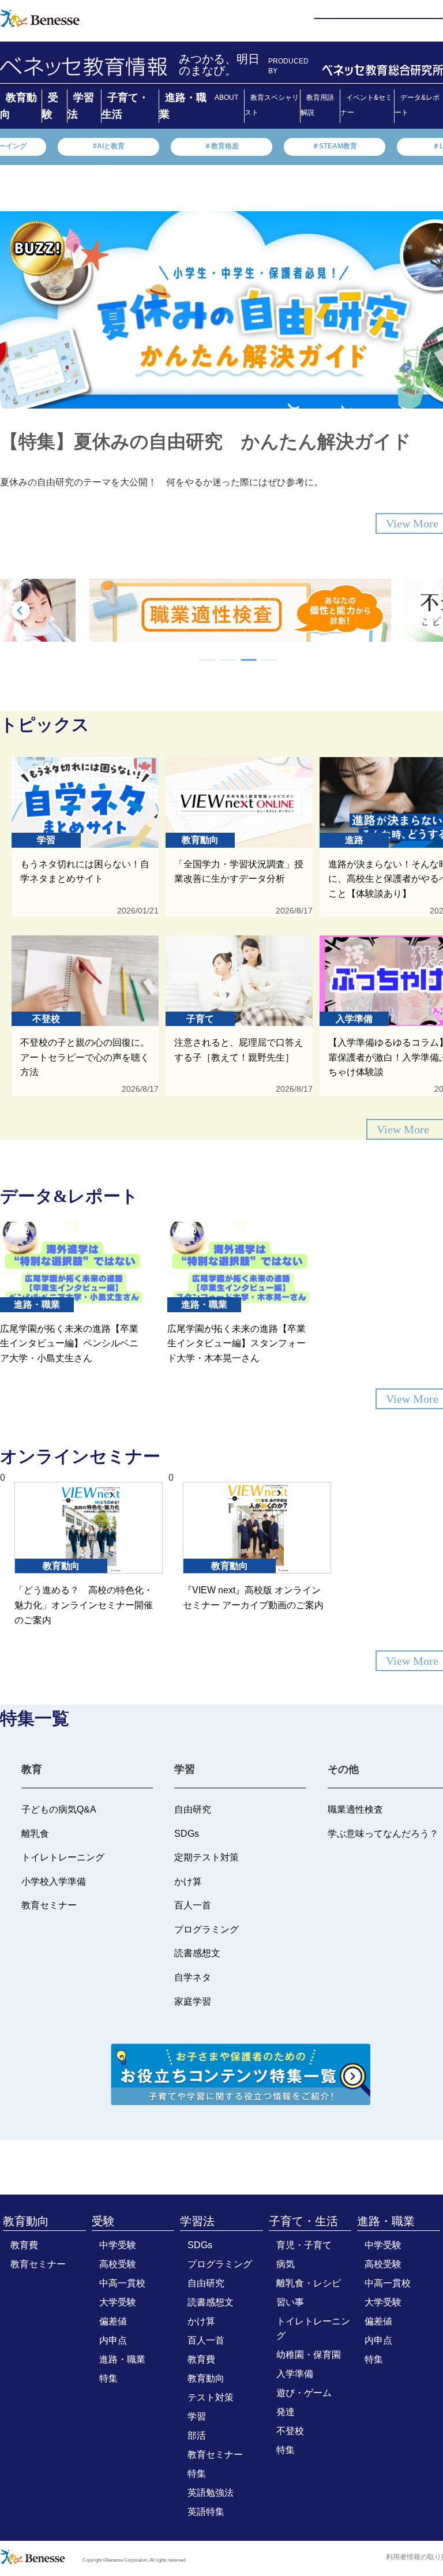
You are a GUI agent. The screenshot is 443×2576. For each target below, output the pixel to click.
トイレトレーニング (313, 2328)
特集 (108, 2378)
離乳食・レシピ (309, 2283)
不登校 (290, 2431)
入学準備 (295, 2374)
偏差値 (113, 2321)
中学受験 (118, 2245)
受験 (103, 2221)
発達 (286, 2412)
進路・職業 (122, 2359)
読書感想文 (211, 2302)
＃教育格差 (221, 146)
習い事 (290, 2302)
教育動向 (26, 2221)
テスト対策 (211, 2397)
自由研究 (206, 2283)
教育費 (24, 2245)
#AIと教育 (109, 146)
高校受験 (118, 2264)
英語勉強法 (211, 2493)
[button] (207, 660)
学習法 (197, 2221)
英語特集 (206, 2512)
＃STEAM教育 (335, 146)
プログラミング (220, 2264)
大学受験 (118, 2302)
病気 (286, 2264)
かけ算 (201, 2321)
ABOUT (226, 98)
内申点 (113, 2340)
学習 (197, 2416)
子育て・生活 (303, 2221)
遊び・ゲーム (304, 2393)
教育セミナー (38, 2264)
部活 (197, 2435)
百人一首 (206, 2340)
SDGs (200, 2245)
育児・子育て (304, 2245)
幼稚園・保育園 (309, 2355)
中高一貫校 (122, 2283)
